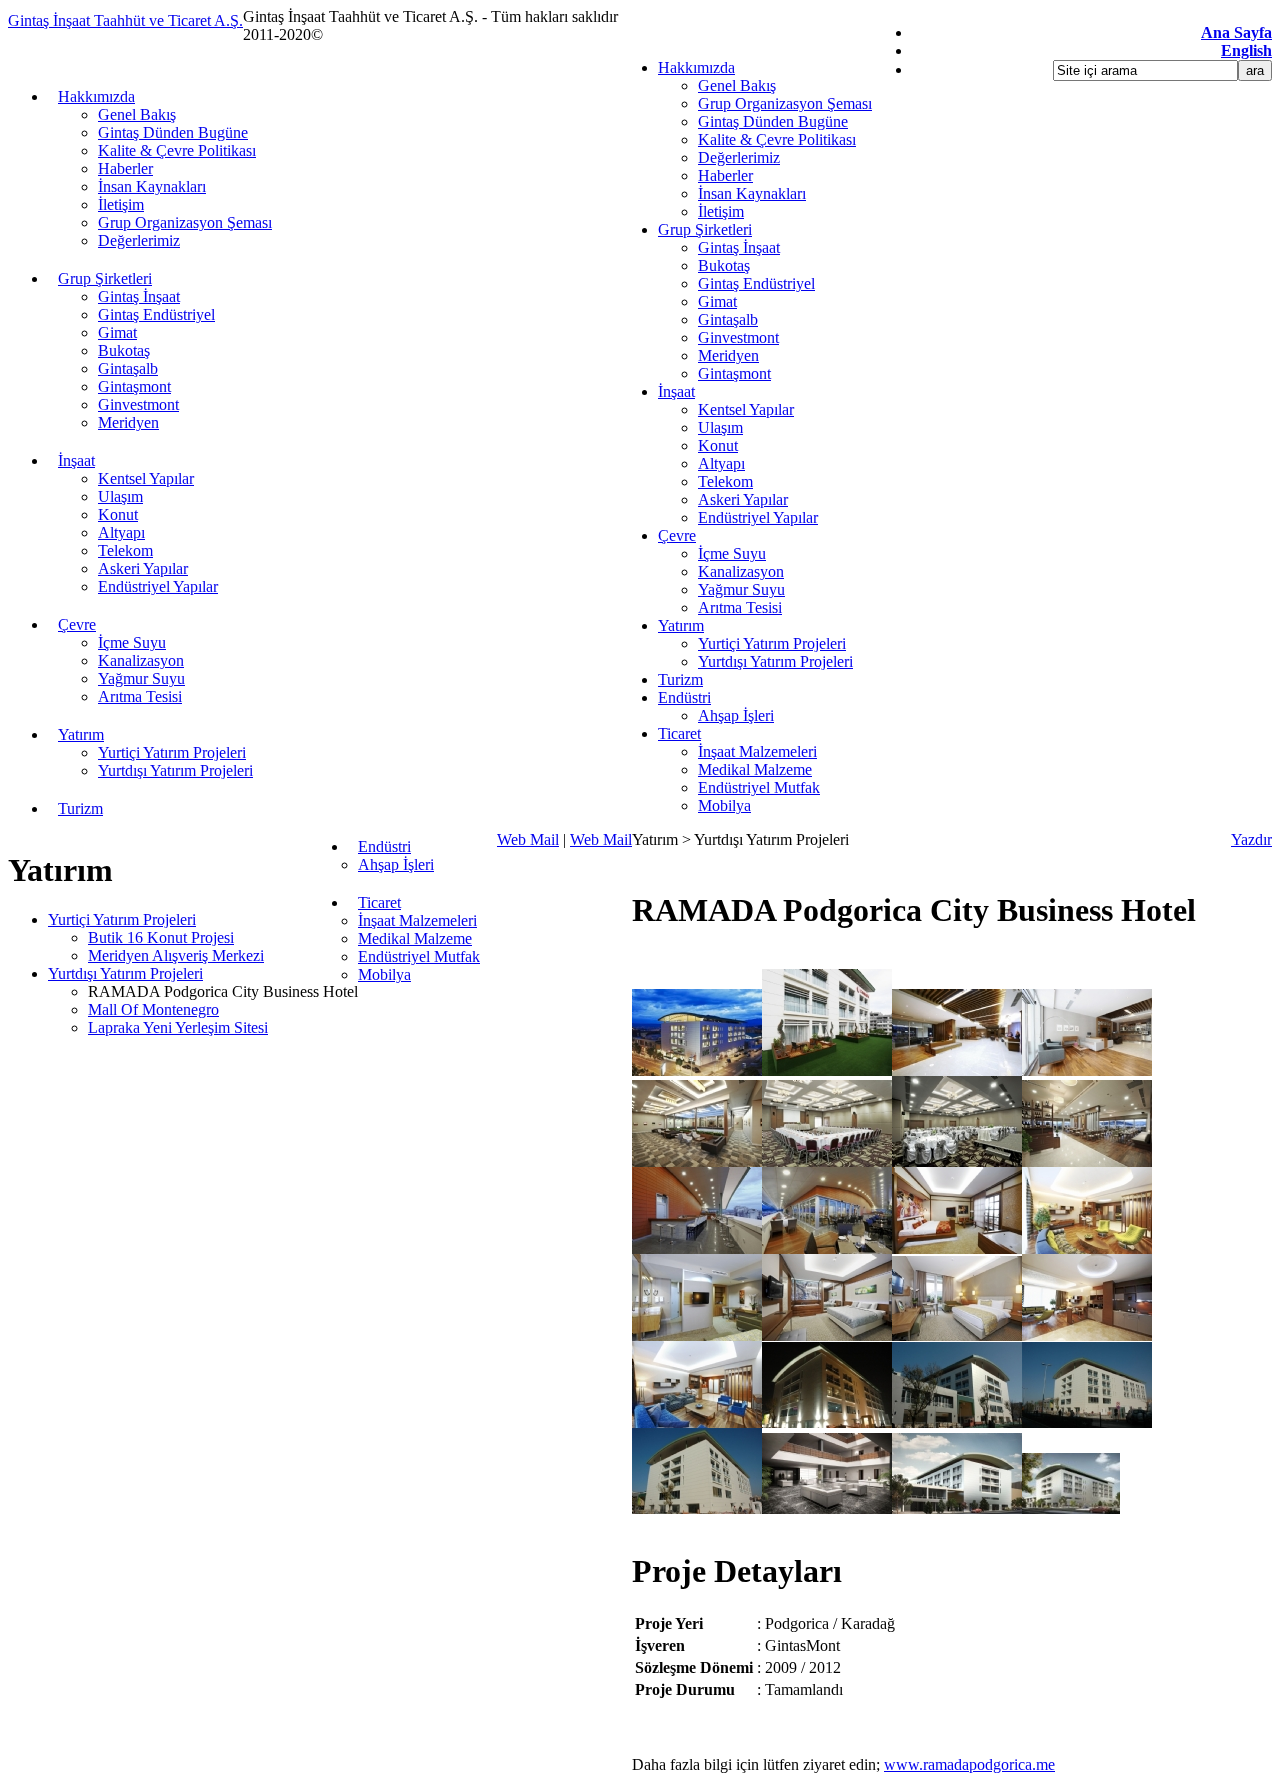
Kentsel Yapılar (746, 409)
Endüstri (684, 697)
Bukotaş (724, 265)
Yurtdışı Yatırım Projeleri (775, 661)
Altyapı (721, 463)
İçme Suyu (732, 553)
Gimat (717, 301)
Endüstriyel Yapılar (758, 517)
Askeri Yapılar (743, 499)
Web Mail (528, 839)
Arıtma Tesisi (740, 607)
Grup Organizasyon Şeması (785, 103)
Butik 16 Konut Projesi (161, 937)
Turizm (680, 679)
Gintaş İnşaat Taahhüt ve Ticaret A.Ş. (125, 20)
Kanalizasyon (741, 571)
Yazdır (1251, 839)
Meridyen (728, 355)
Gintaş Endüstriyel (756, 283)
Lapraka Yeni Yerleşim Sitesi (178, 1027)
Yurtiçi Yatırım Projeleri (772, 643)
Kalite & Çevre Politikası (777, 139)
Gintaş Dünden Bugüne (773, 121)
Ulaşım (720, 427)
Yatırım (681, 625)
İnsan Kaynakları (752, 193)
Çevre (677, 535)
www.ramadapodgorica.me (969, 1764)
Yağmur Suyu (741, 589)
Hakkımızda (696, 67)
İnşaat (676, 391)
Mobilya (724, 805)
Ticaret (679, 733)
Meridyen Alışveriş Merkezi (176, 955)
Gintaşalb (728, 319)
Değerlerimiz (739, 157)
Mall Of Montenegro (153, 1009)
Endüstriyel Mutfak (759, 787)
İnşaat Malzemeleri (757, 751)
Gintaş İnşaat (739, 247)
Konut (718, 445)
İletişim (721, 211)
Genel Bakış (737, 85)
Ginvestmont (738, 337)
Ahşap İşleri (736, 715)
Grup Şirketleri (705, 229)
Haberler (725, 175)
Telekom (725, 481)
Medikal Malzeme (755, 769)
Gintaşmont (734, 373)
